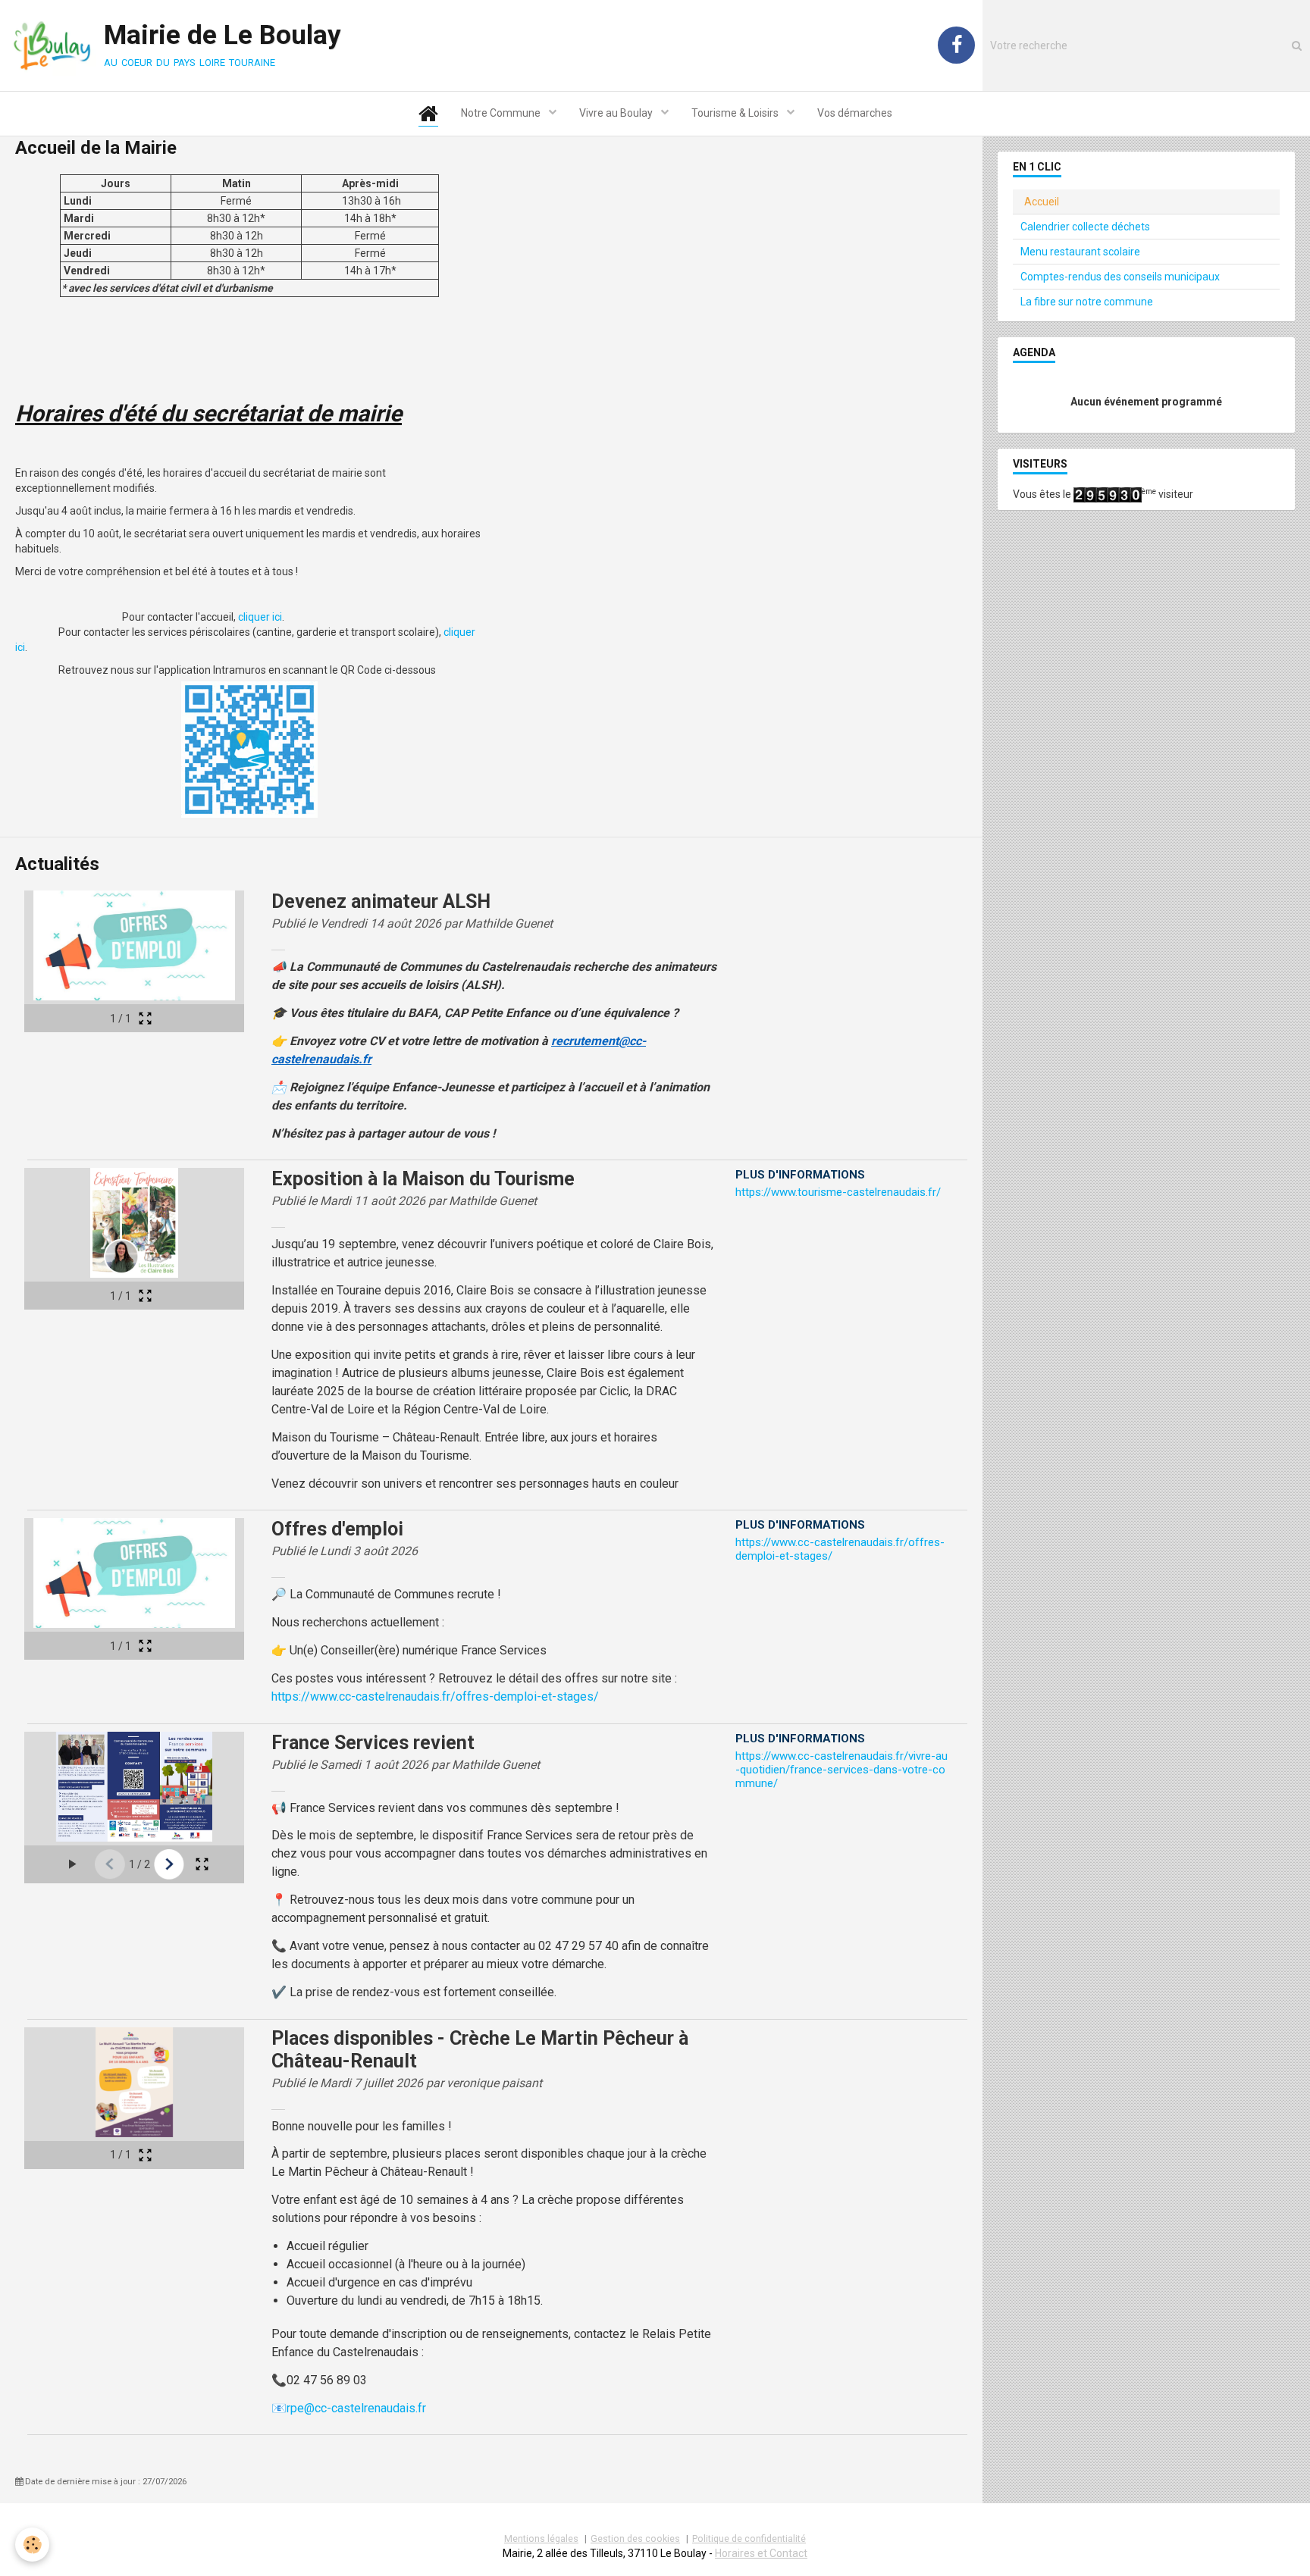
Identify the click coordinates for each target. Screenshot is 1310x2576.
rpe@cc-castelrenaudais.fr (356, 2408)
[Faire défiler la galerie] (72, 1864)
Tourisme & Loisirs (736, 113)
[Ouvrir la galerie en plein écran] (145, 1018)
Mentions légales (541, 2538)
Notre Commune (502, 113)
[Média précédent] (110, 1864)
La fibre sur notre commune (1087, 302)
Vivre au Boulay (617, 113)
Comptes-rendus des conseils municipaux (1120, 277)
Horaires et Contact (761, 2553)
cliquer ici (260, 617)
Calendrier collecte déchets (1085, 227)
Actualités (57, 864)
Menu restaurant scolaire (1080, 252)
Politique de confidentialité (749, 2538)
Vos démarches (855, 113)
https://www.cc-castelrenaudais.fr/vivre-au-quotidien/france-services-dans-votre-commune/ (841, 1770)
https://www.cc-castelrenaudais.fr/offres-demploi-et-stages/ (435, 1696)
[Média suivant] (169, 1864)
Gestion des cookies (635, 2538)
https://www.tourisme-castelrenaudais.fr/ (838, 1192)
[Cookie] (32, 2545)
